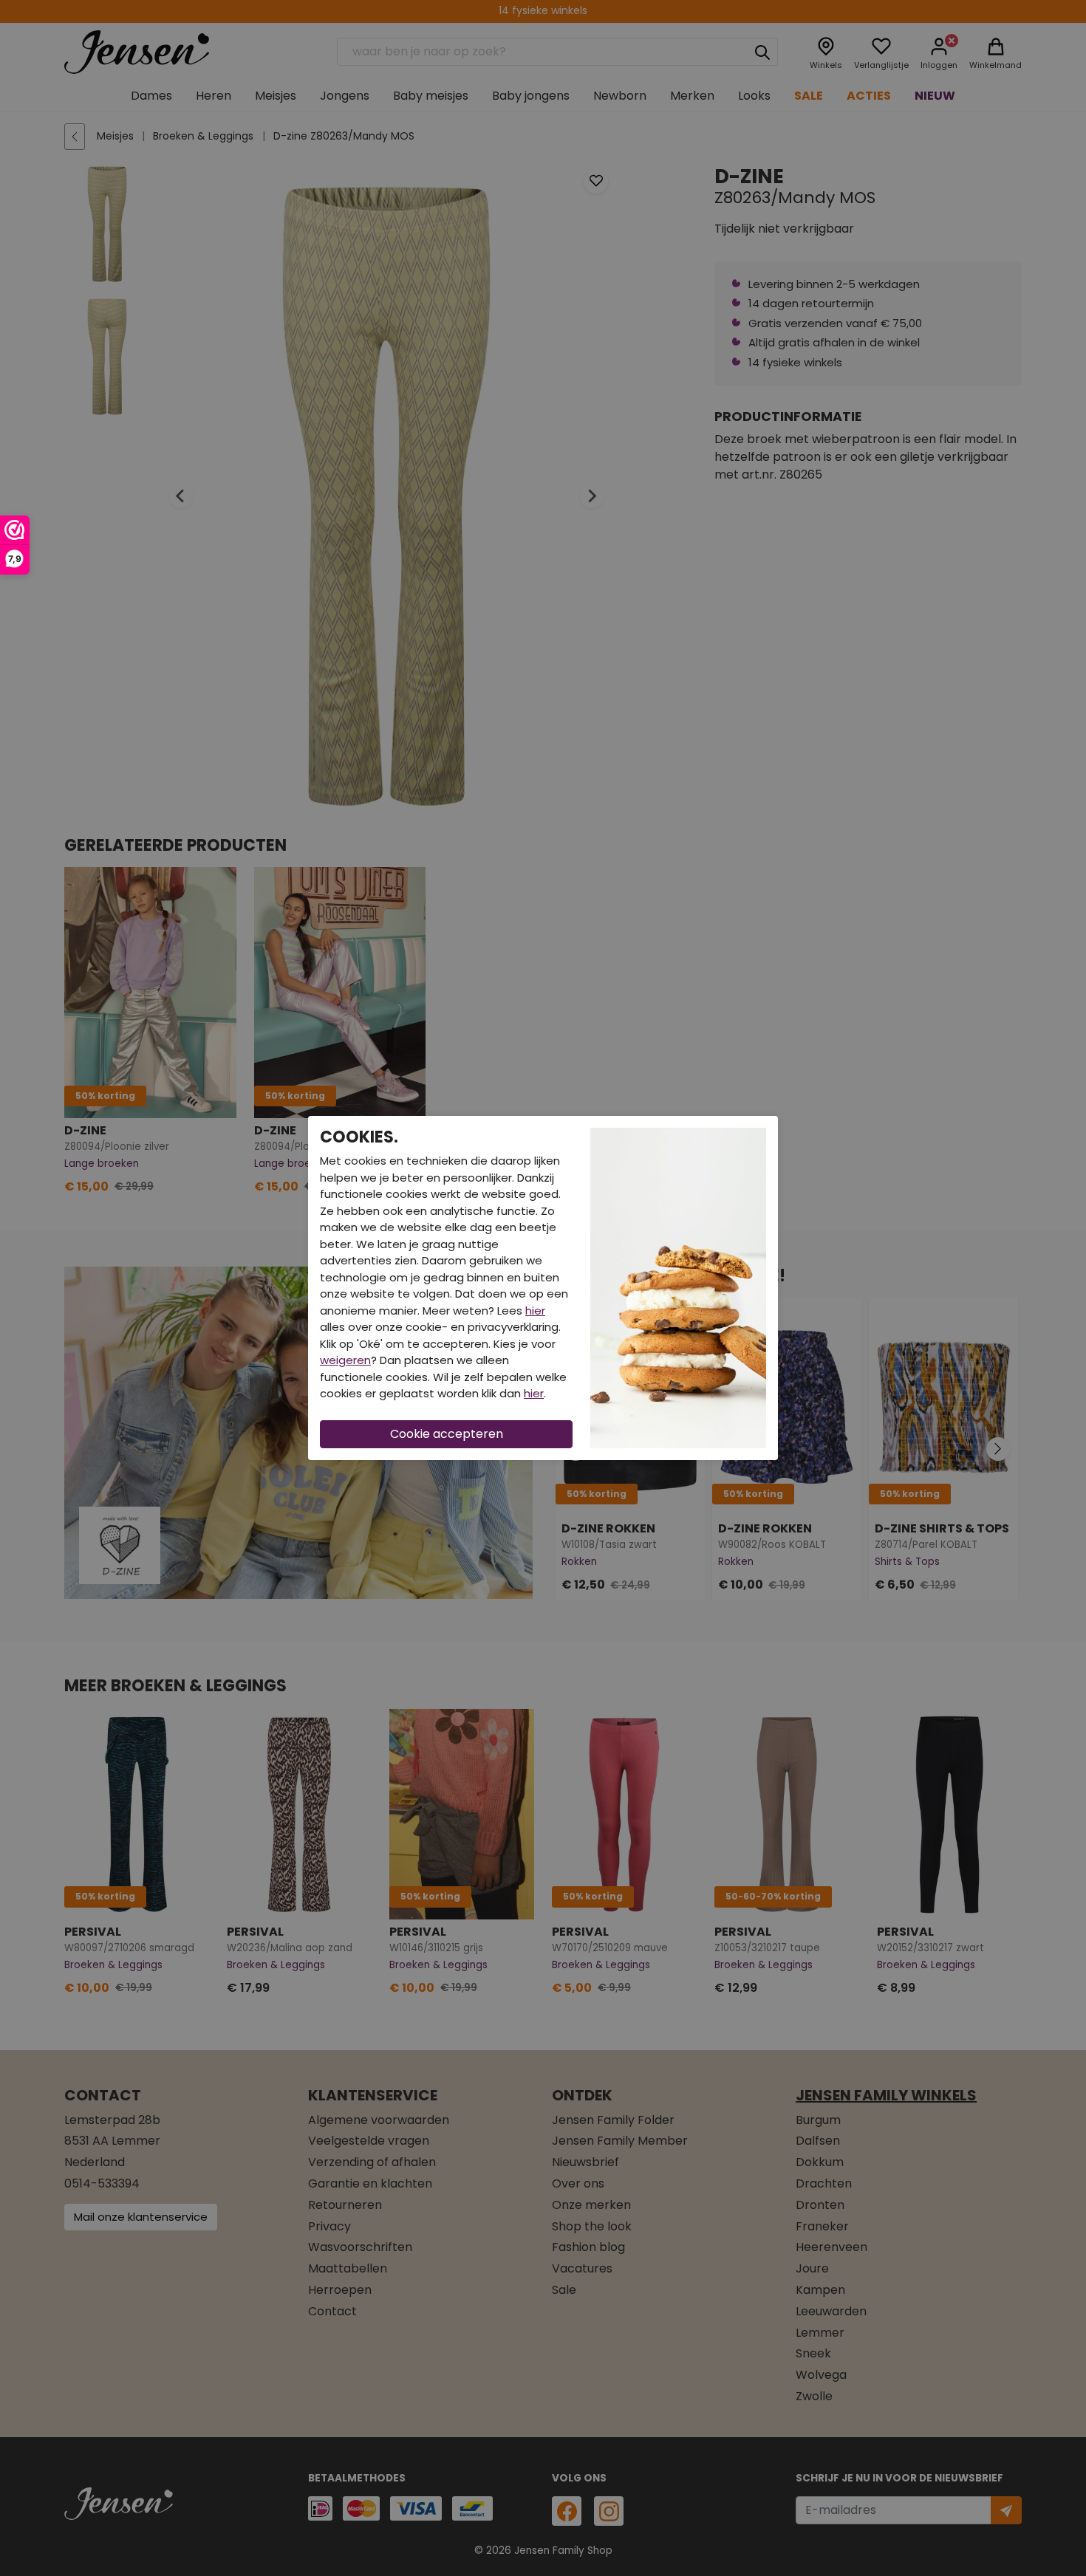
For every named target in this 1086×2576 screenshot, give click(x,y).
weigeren (345, 1360)
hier (535, 1311)
